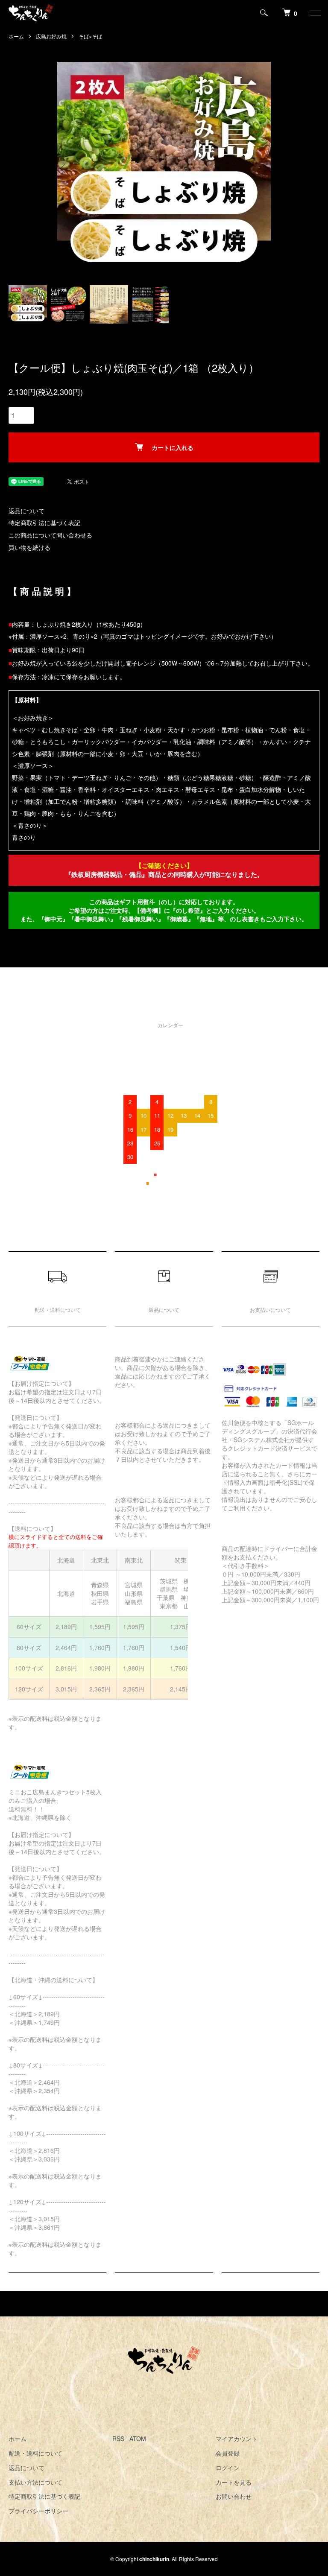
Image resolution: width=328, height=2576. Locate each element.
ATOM (138, 2439)
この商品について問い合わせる (50, 535)
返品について (26, 511)
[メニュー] (315, 13)
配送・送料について (35, 2453)
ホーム (16, 36)
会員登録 (228, 2453)
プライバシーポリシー (38, 2511)
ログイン (228, 2468)
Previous (64, 169)
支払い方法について (35, 2482)
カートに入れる (173, 447)
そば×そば (90, 36)
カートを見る (234, 2482)
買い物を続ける (29, 547)
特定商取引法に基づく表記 (44, 523)
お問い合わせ (234, 2496)
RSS (118, 2439)
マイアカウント (237, 2439)
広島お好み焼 (51, 36)
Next (264, 169)
